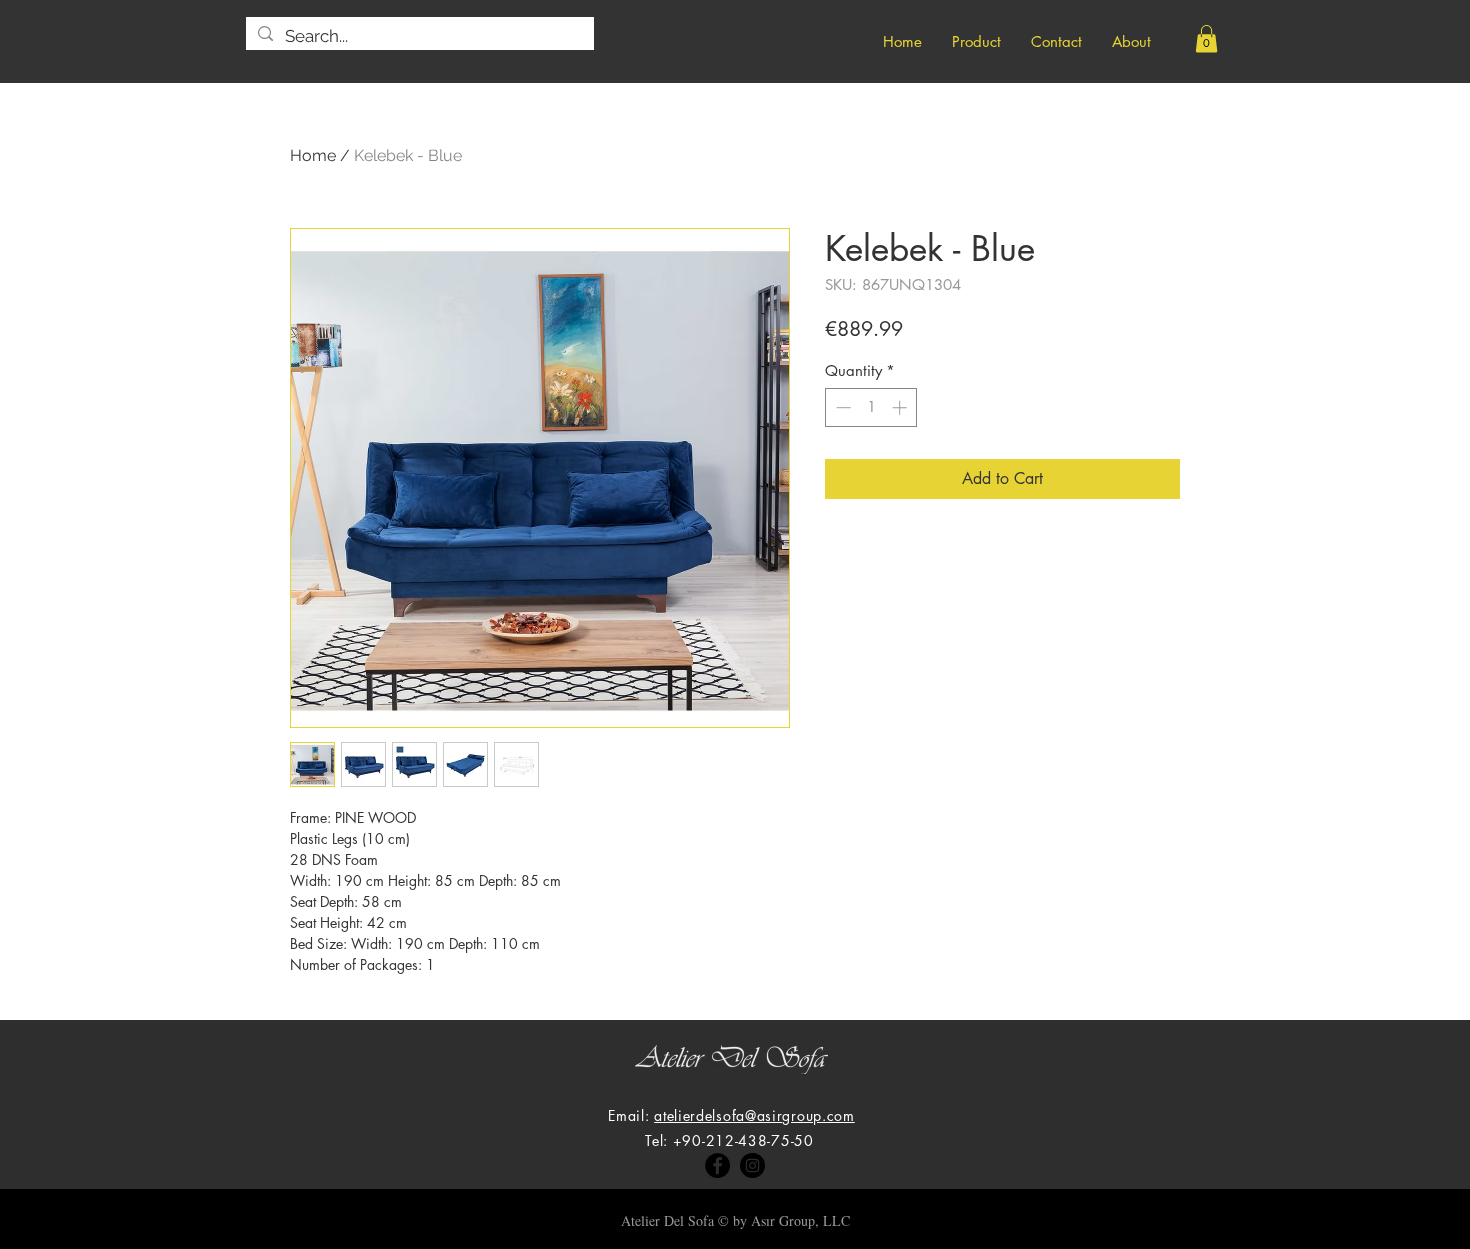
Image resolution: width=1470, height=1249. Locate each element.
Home (313, 155)
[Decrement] (841, 407)
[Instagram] (752, 1165)
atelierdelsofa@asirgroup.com (754, 1115)
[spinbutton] (871, 407)
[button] (1206, 38)
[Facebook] (717, 1165)
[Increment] (901, 407)
